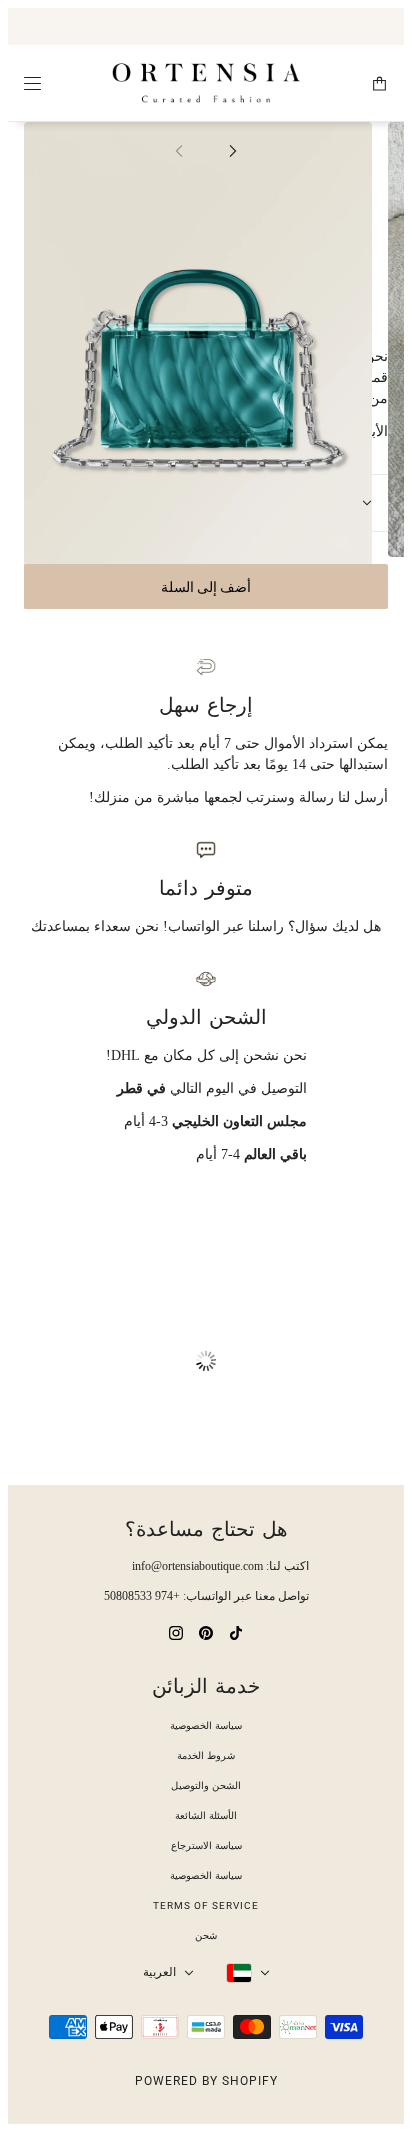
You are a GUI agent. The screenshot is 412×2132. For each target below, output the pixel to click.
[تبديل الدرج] (32, 83)
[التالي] (233, 149)
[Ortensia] (206, 83)
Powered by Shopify (206, 2081)
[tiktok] (236, 1631)
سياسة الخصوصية (206, 1725)
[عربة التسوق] (379, 83)
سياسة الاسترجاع (206, 1845)
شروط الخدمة (206, 1755)
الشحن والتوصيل (206, 1785)
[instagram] (176, 1631)
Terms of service (206, 1905)
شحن (206, 1935)
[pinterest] (206, 1631)
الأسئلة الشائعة (206, 1815)
